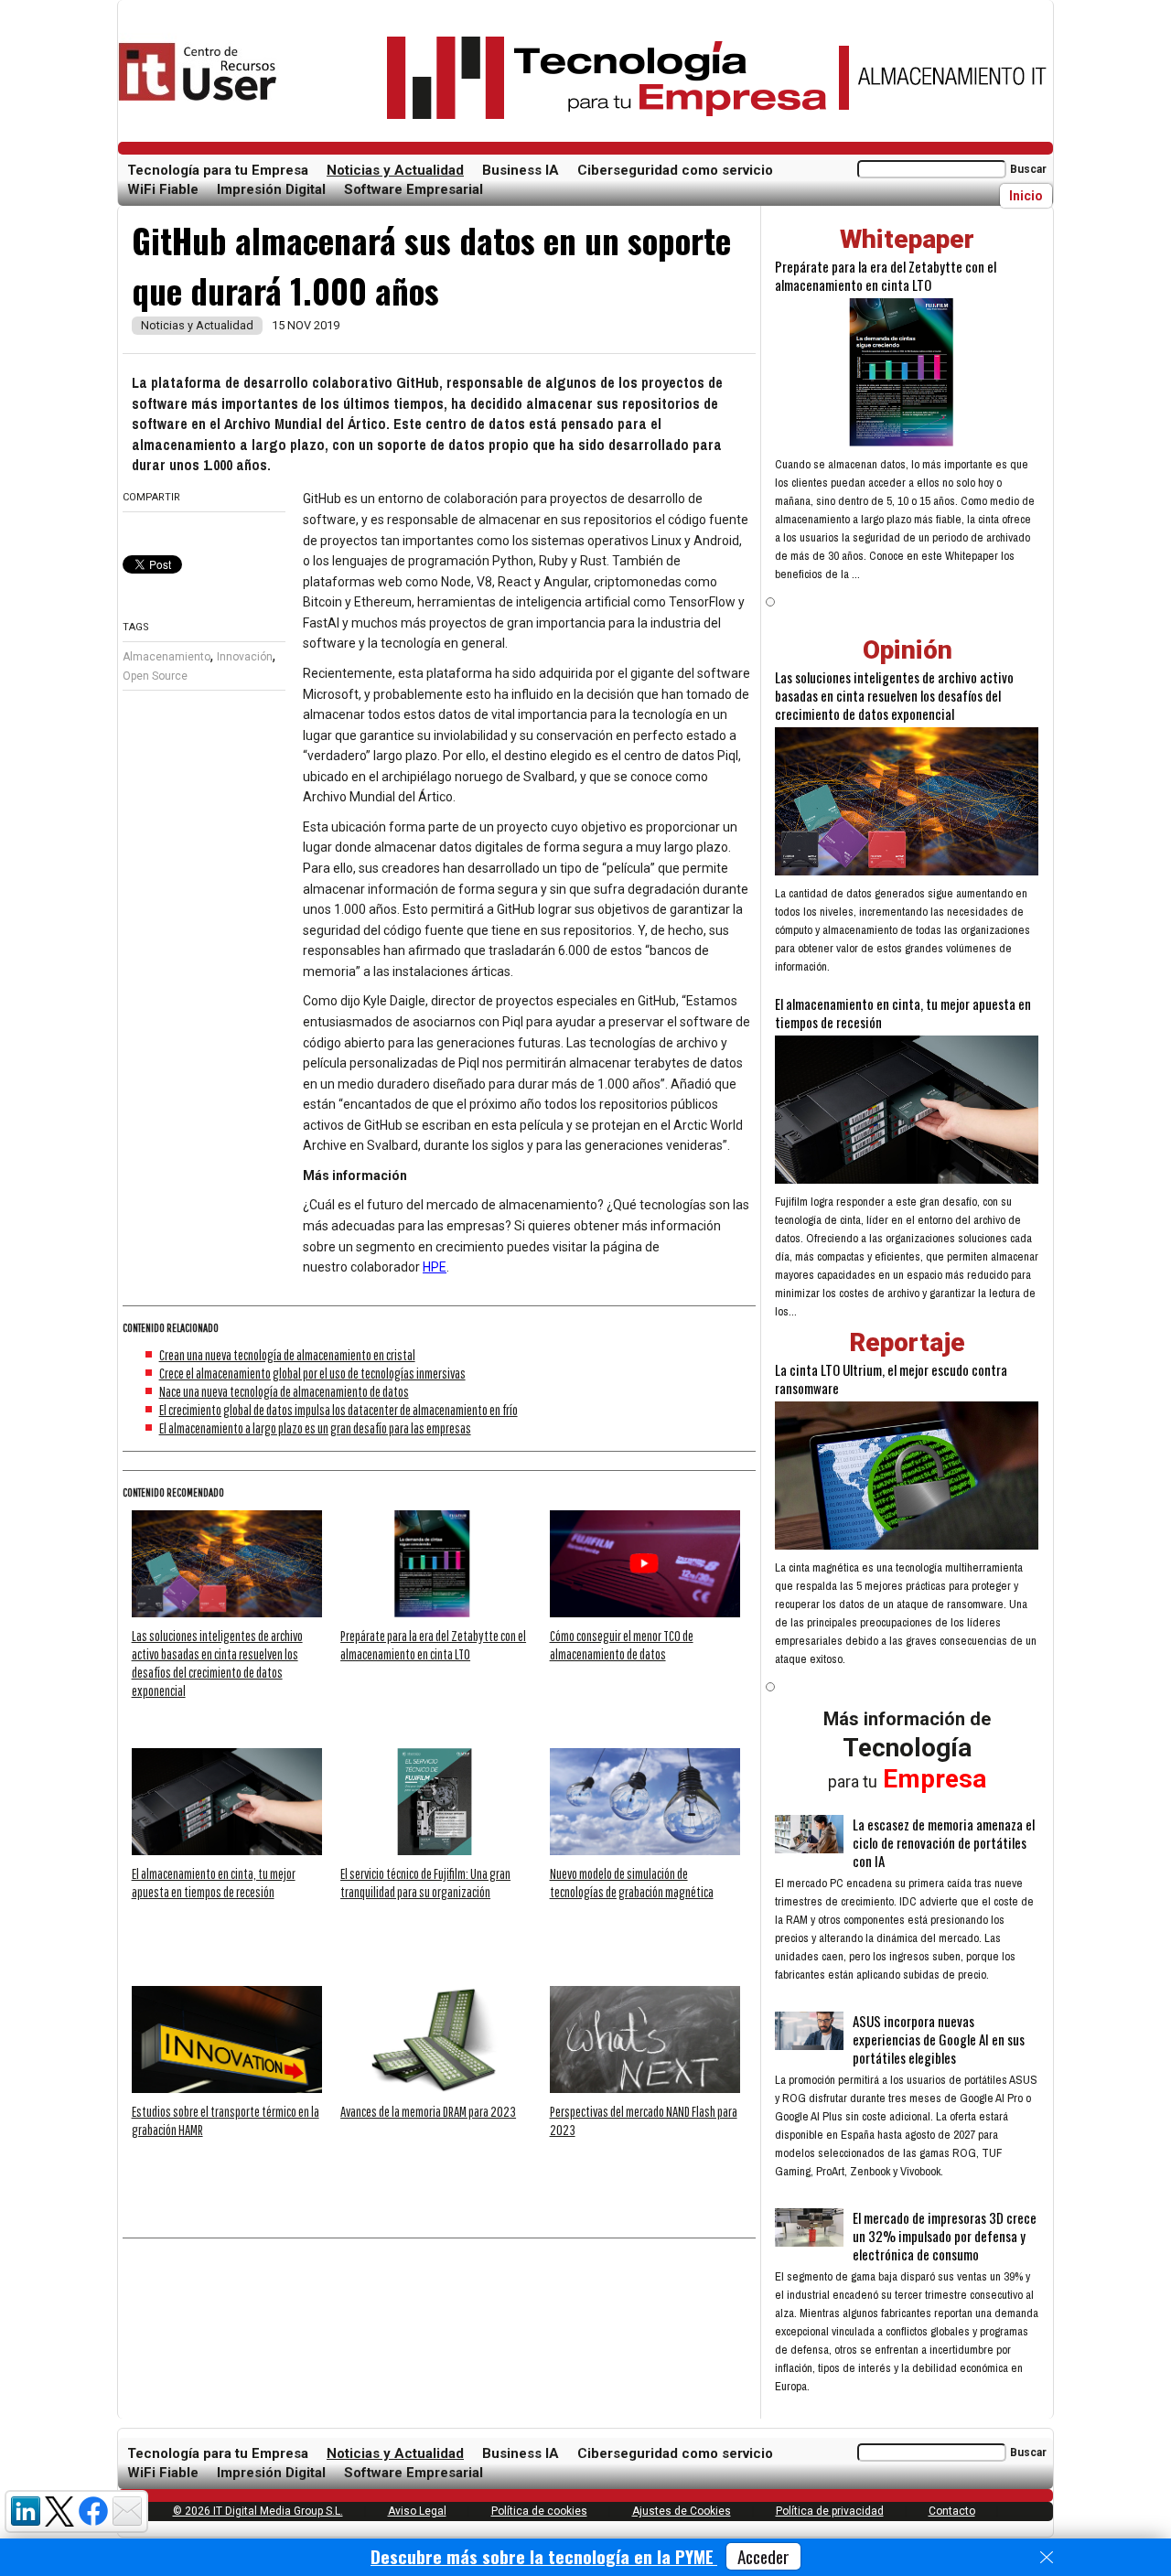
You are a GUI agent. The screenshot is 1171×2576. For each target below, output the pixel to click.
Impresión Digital (271, 189)
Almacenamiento (167, 657)
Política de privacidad (830, 2511)
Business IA (521, 170)
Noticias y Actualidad (395, 170)
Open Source (155, 676)
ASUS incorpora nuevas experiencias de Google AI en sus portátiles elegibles (939, 2039)
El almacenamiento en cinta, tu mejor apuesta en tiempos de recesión (903, 1013)
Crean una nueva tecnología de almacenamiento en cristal (287, 1355)
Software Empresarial (414, 189)
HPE (435, 1267)
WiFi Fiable (163, 189)
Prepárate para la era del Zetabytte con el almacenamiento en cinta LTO (886, 275)
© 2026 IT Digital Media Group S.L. (258, 2511)
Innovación (245, 657)
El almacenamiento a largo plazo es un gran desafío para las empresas (315, 1428)
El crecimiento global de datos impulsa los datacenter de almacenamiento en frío (338, 1410)
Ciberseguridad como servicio (675, 170)
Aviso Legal (417, 2511)
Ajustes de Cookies (682, 2511)
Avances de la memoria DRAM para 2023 (428, 2111)
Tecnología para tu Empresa (218, 170)
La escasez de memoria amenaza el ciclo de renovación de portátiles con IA (944, 1842)
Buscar (1028, 169)
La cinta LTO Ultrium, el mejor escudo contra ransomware (891, 1379)
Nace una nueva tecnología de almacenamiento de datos (284, 1391)
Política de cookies (539, 2511)
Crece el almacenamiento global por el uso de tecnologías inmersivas (312, 1373)
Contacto (952, 2511)
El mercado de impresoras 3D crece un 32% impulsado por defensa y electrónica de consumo (945, 2236)
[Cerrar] (1047, 2558)
